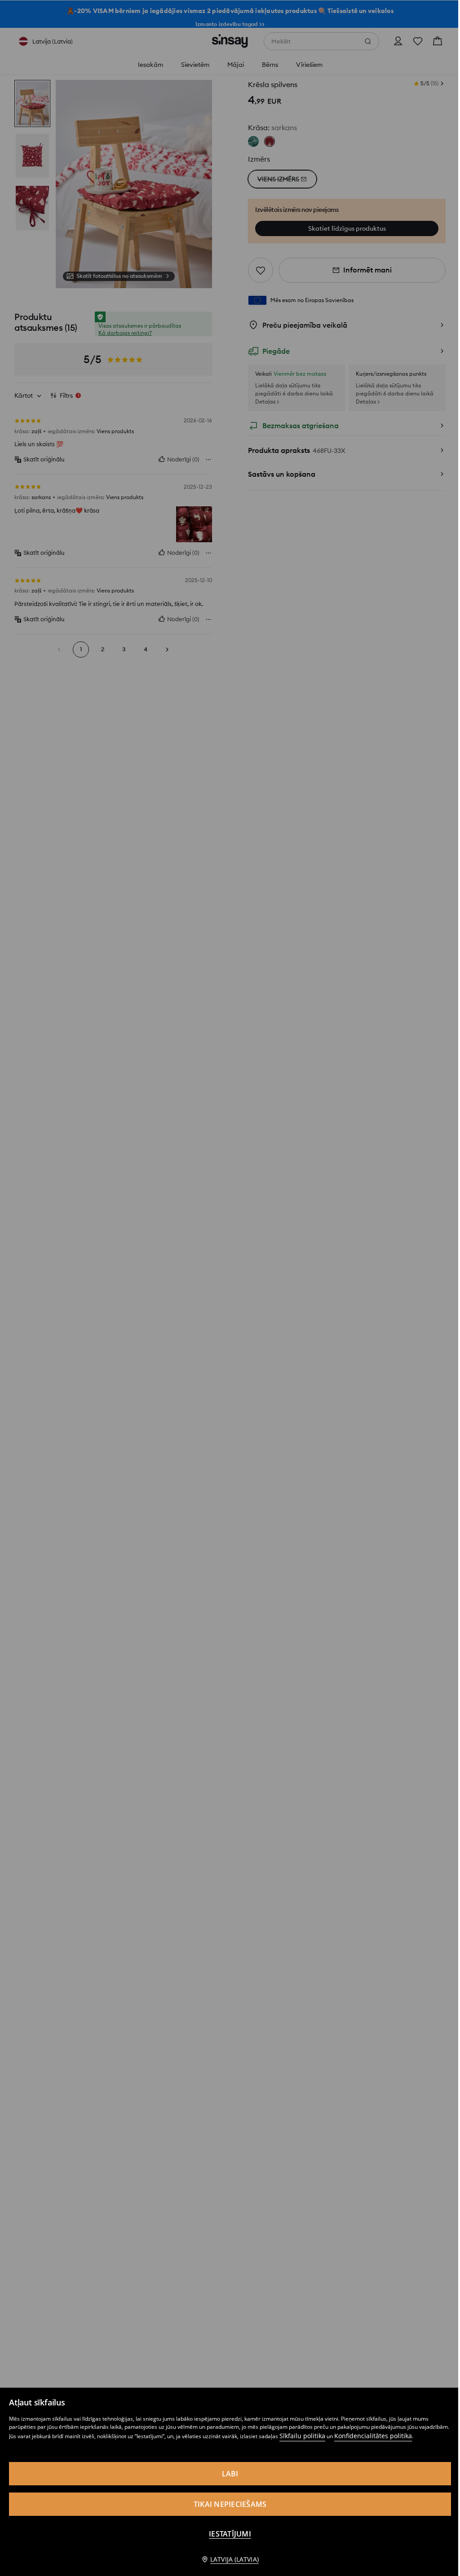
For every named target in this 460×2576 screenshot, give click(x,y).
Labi (230, 2474)
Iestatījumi (230, 2534)
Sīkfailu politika (302, 2436)
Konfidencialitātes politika (373, 2436)
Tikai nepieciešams (230, 2504)
